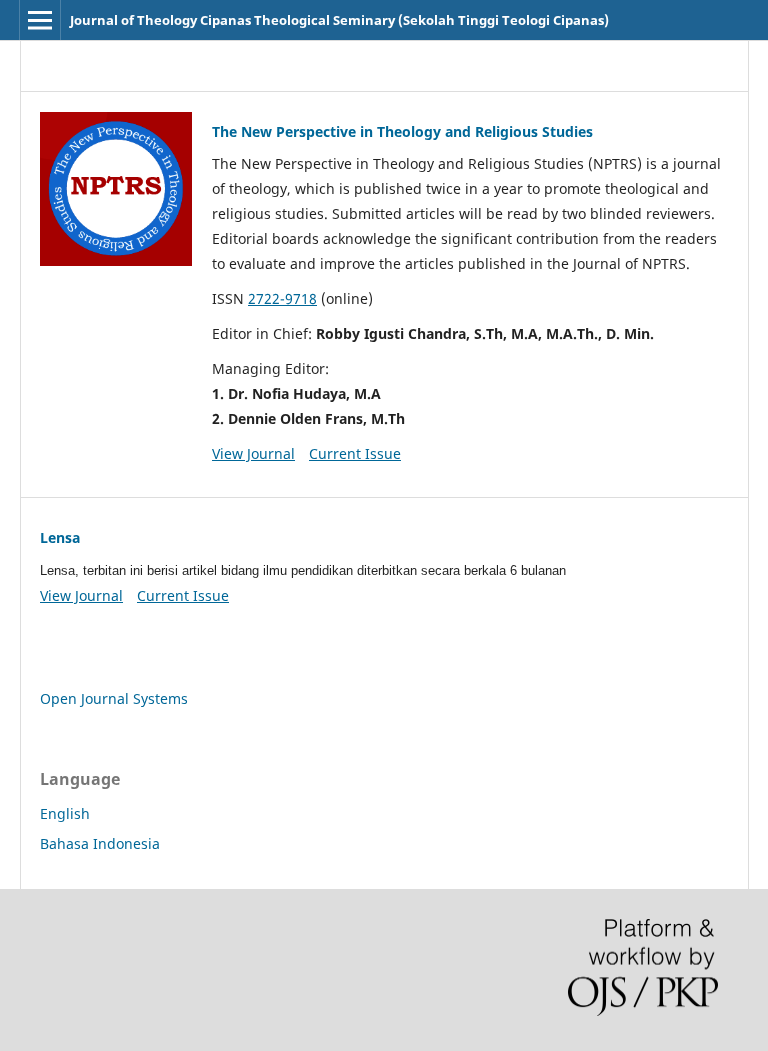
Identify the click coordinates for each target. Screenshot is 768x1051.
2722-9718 (282, 298)
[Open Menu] (40, 20)
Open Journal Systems (114, 698)
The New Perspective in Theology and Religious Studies (402, 131)
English (65, 813)
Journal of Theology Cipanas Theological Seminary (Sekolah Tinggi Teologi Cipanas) (339, 20)
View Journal (253, 453)
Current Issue (355, 453)
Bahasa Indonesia (100, 843)
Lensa (60, 537)
